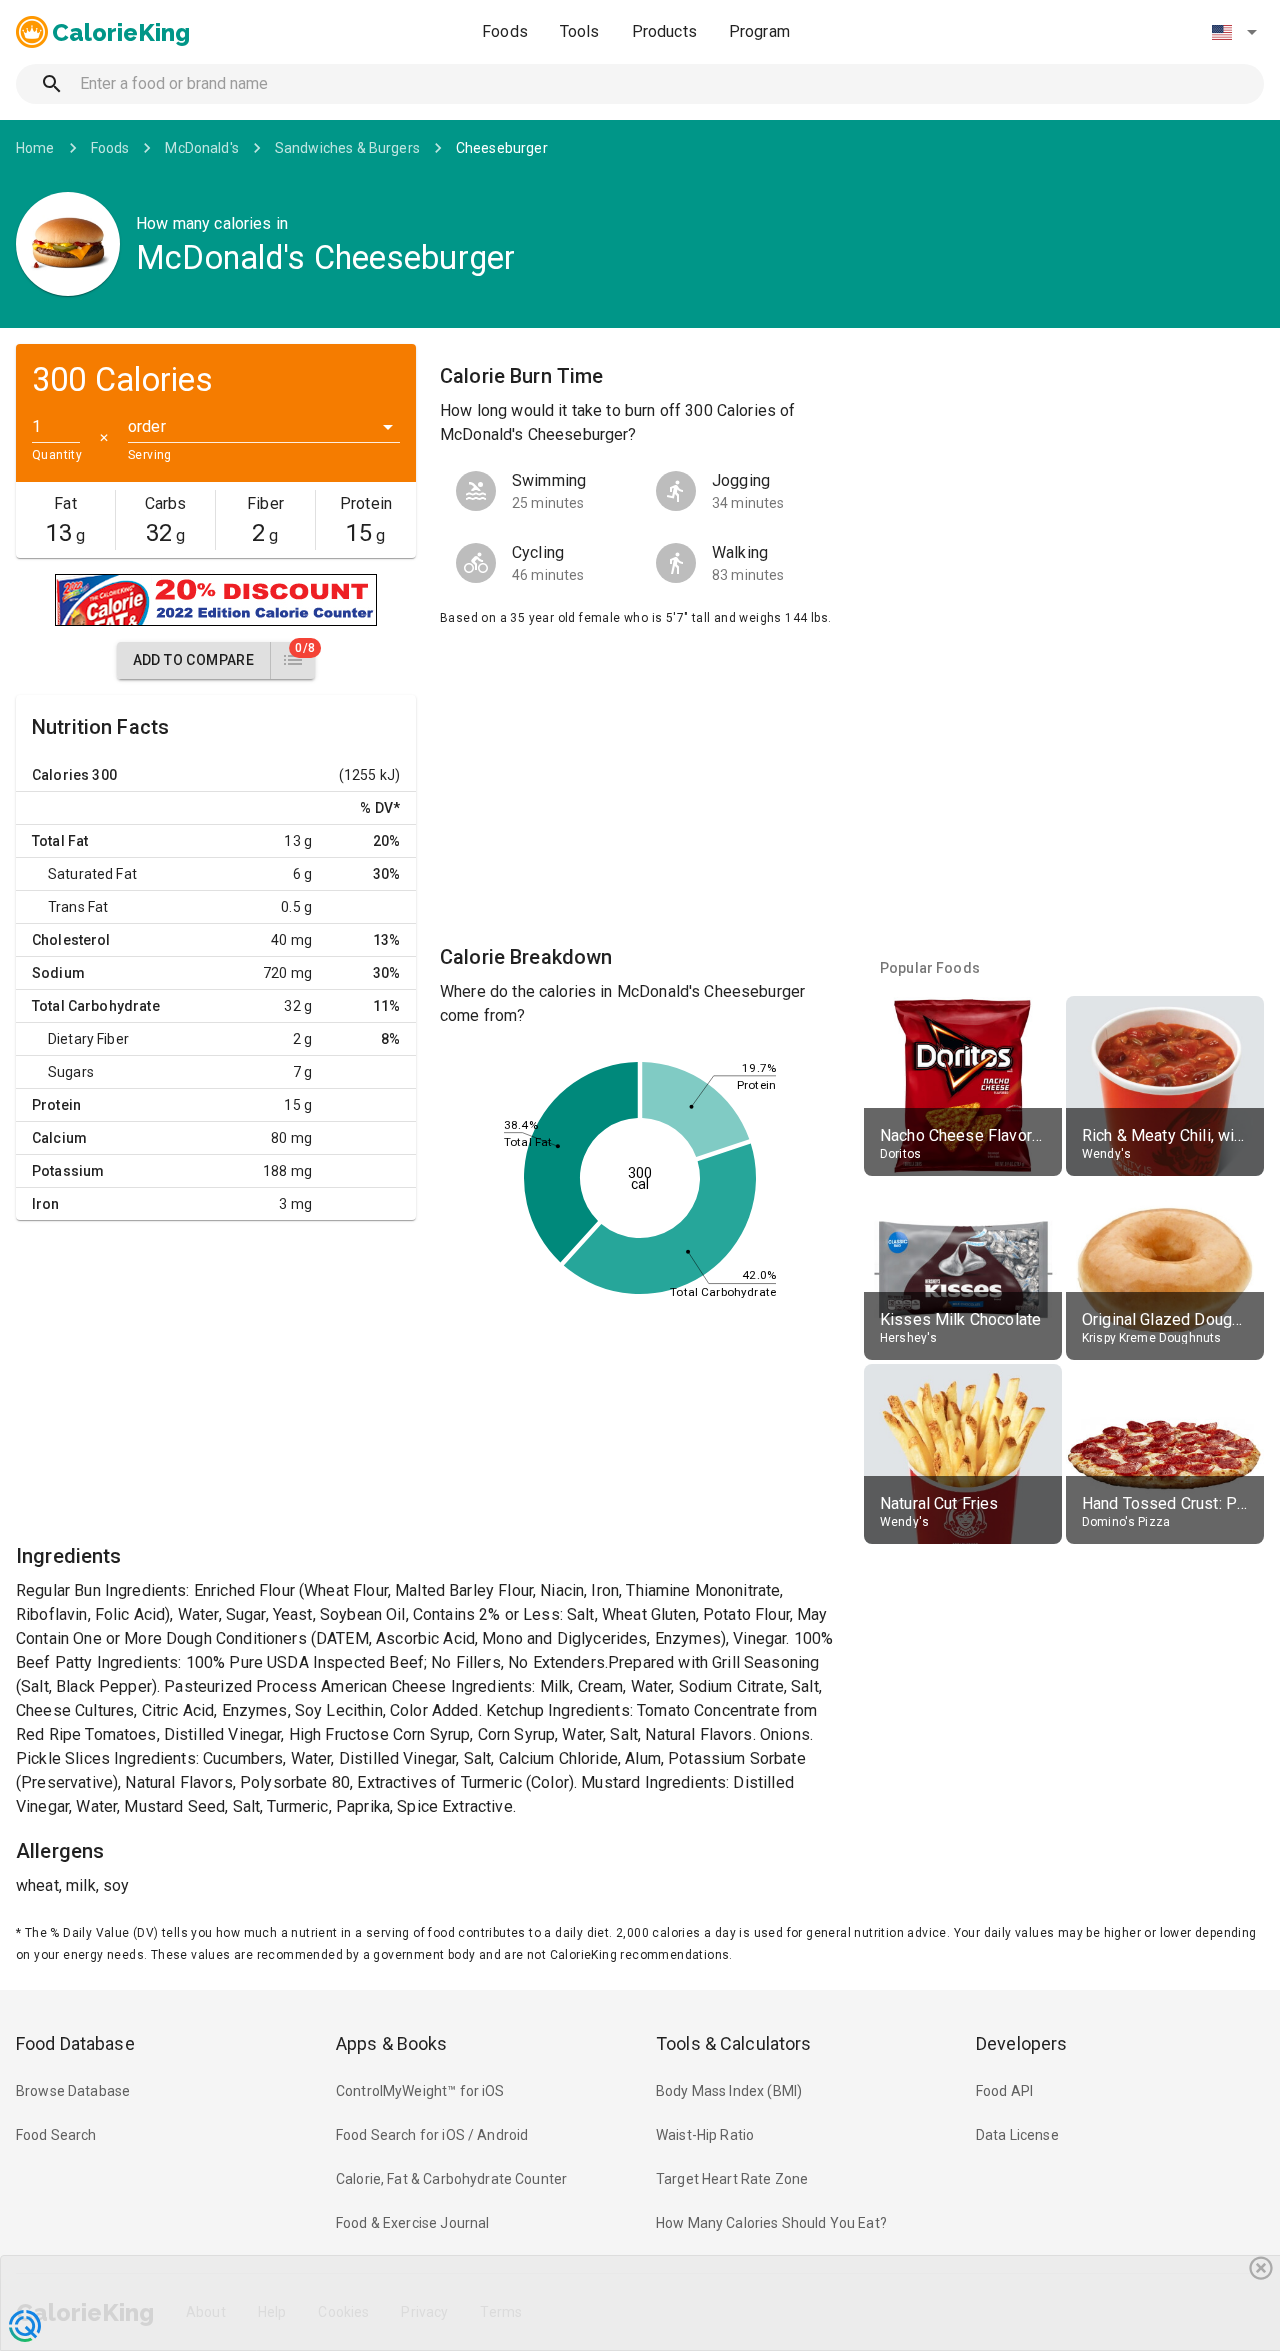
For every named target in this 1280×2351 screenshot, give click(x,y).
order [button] (147, 426)
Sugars (71, 1072)
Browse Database (73, 2091)
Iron (46, 1204)
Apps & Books (392, 2043)
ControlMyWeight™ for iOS (420, 2091)
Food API (1004, 2091)
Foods (505, 31)
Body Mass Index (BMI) (729, 2091)
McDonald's (202, 148)
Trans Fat (78, 907)
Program (759, 31)
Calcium (59, 1138)
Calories (60, 775)
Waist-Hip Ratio (705, 2135)
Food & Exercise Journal (412, 2223)
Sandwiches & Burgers (347, 148)
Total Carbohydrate (96, 1006)
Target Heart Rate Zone (732, 2179)
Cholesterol (71, 940)
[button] (1234, 32)
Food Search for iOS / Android (432, 2135)
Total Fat (60, 841)
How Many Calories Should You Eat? (771, 2223)
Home (35, 148)
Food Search (56, 2135)
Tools (580, 31)
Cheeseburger (502, 148)
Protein (56, 1105)
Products (664, 31)
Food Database (75, 2043)
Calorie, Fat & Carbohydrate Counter (451, 2179)
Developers (1021, 2043)
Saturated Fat (92, 874)
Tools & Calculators (734, 2043)
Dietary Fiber (88, 1039)
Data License (1017, 2135)
